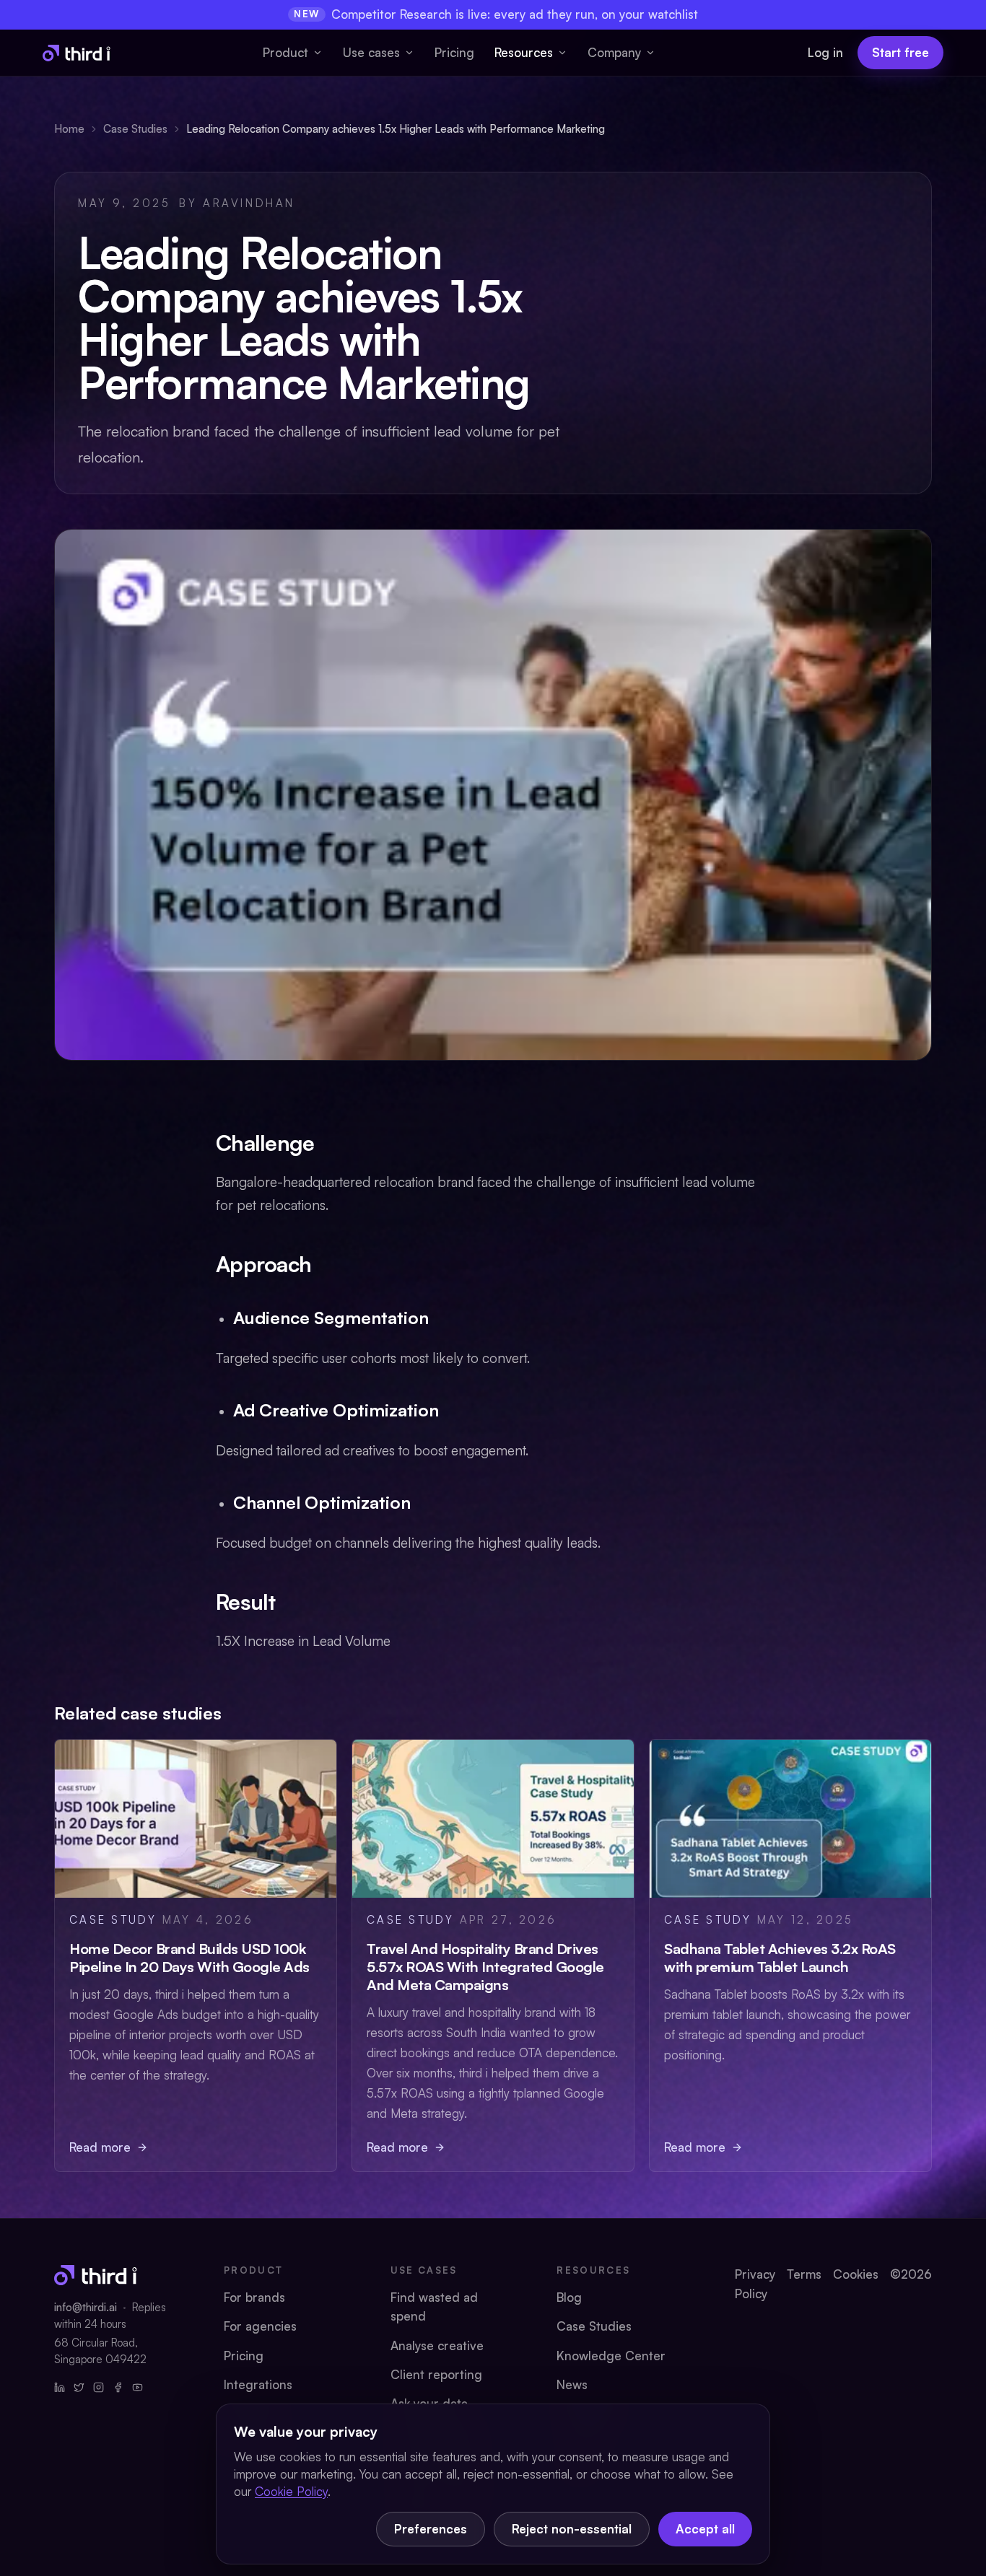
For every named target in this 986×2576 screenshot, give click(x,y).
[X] (79, 2387)
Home (69, 129)
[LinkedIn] (60, 2387)
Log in (825, 52)
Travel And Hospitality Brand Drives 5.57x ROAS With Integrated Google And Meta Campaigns (485, 1967)
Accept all (705, 2529)
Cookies (856, 2274)
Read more (100, 2147)
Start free (900, 52)
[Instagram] (99, 2387)
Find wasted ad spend (434, 2306)
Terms (804, 2274)
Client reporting (436, 2374)
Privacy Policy (755, 2283)
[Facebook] (118, 2387)
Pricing (454, 52)
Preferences (431, 2529)
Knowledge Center (611, 2356)
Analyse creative (437, 2345)
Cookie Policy (291, 2491)
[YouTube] (138, 2387)
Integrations (258, 2384)
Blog (569, 2297)
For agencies (260, 2326)
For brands (254, 2297)
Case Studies (135, 129)
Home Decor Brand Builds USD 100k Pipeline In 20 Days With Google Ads (189, 1958)
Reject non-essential (572, 2529)
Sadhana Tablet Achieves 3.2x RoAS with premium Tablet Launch (780, 1958)
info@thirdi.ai (86, 2307)
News (572, 2384)
